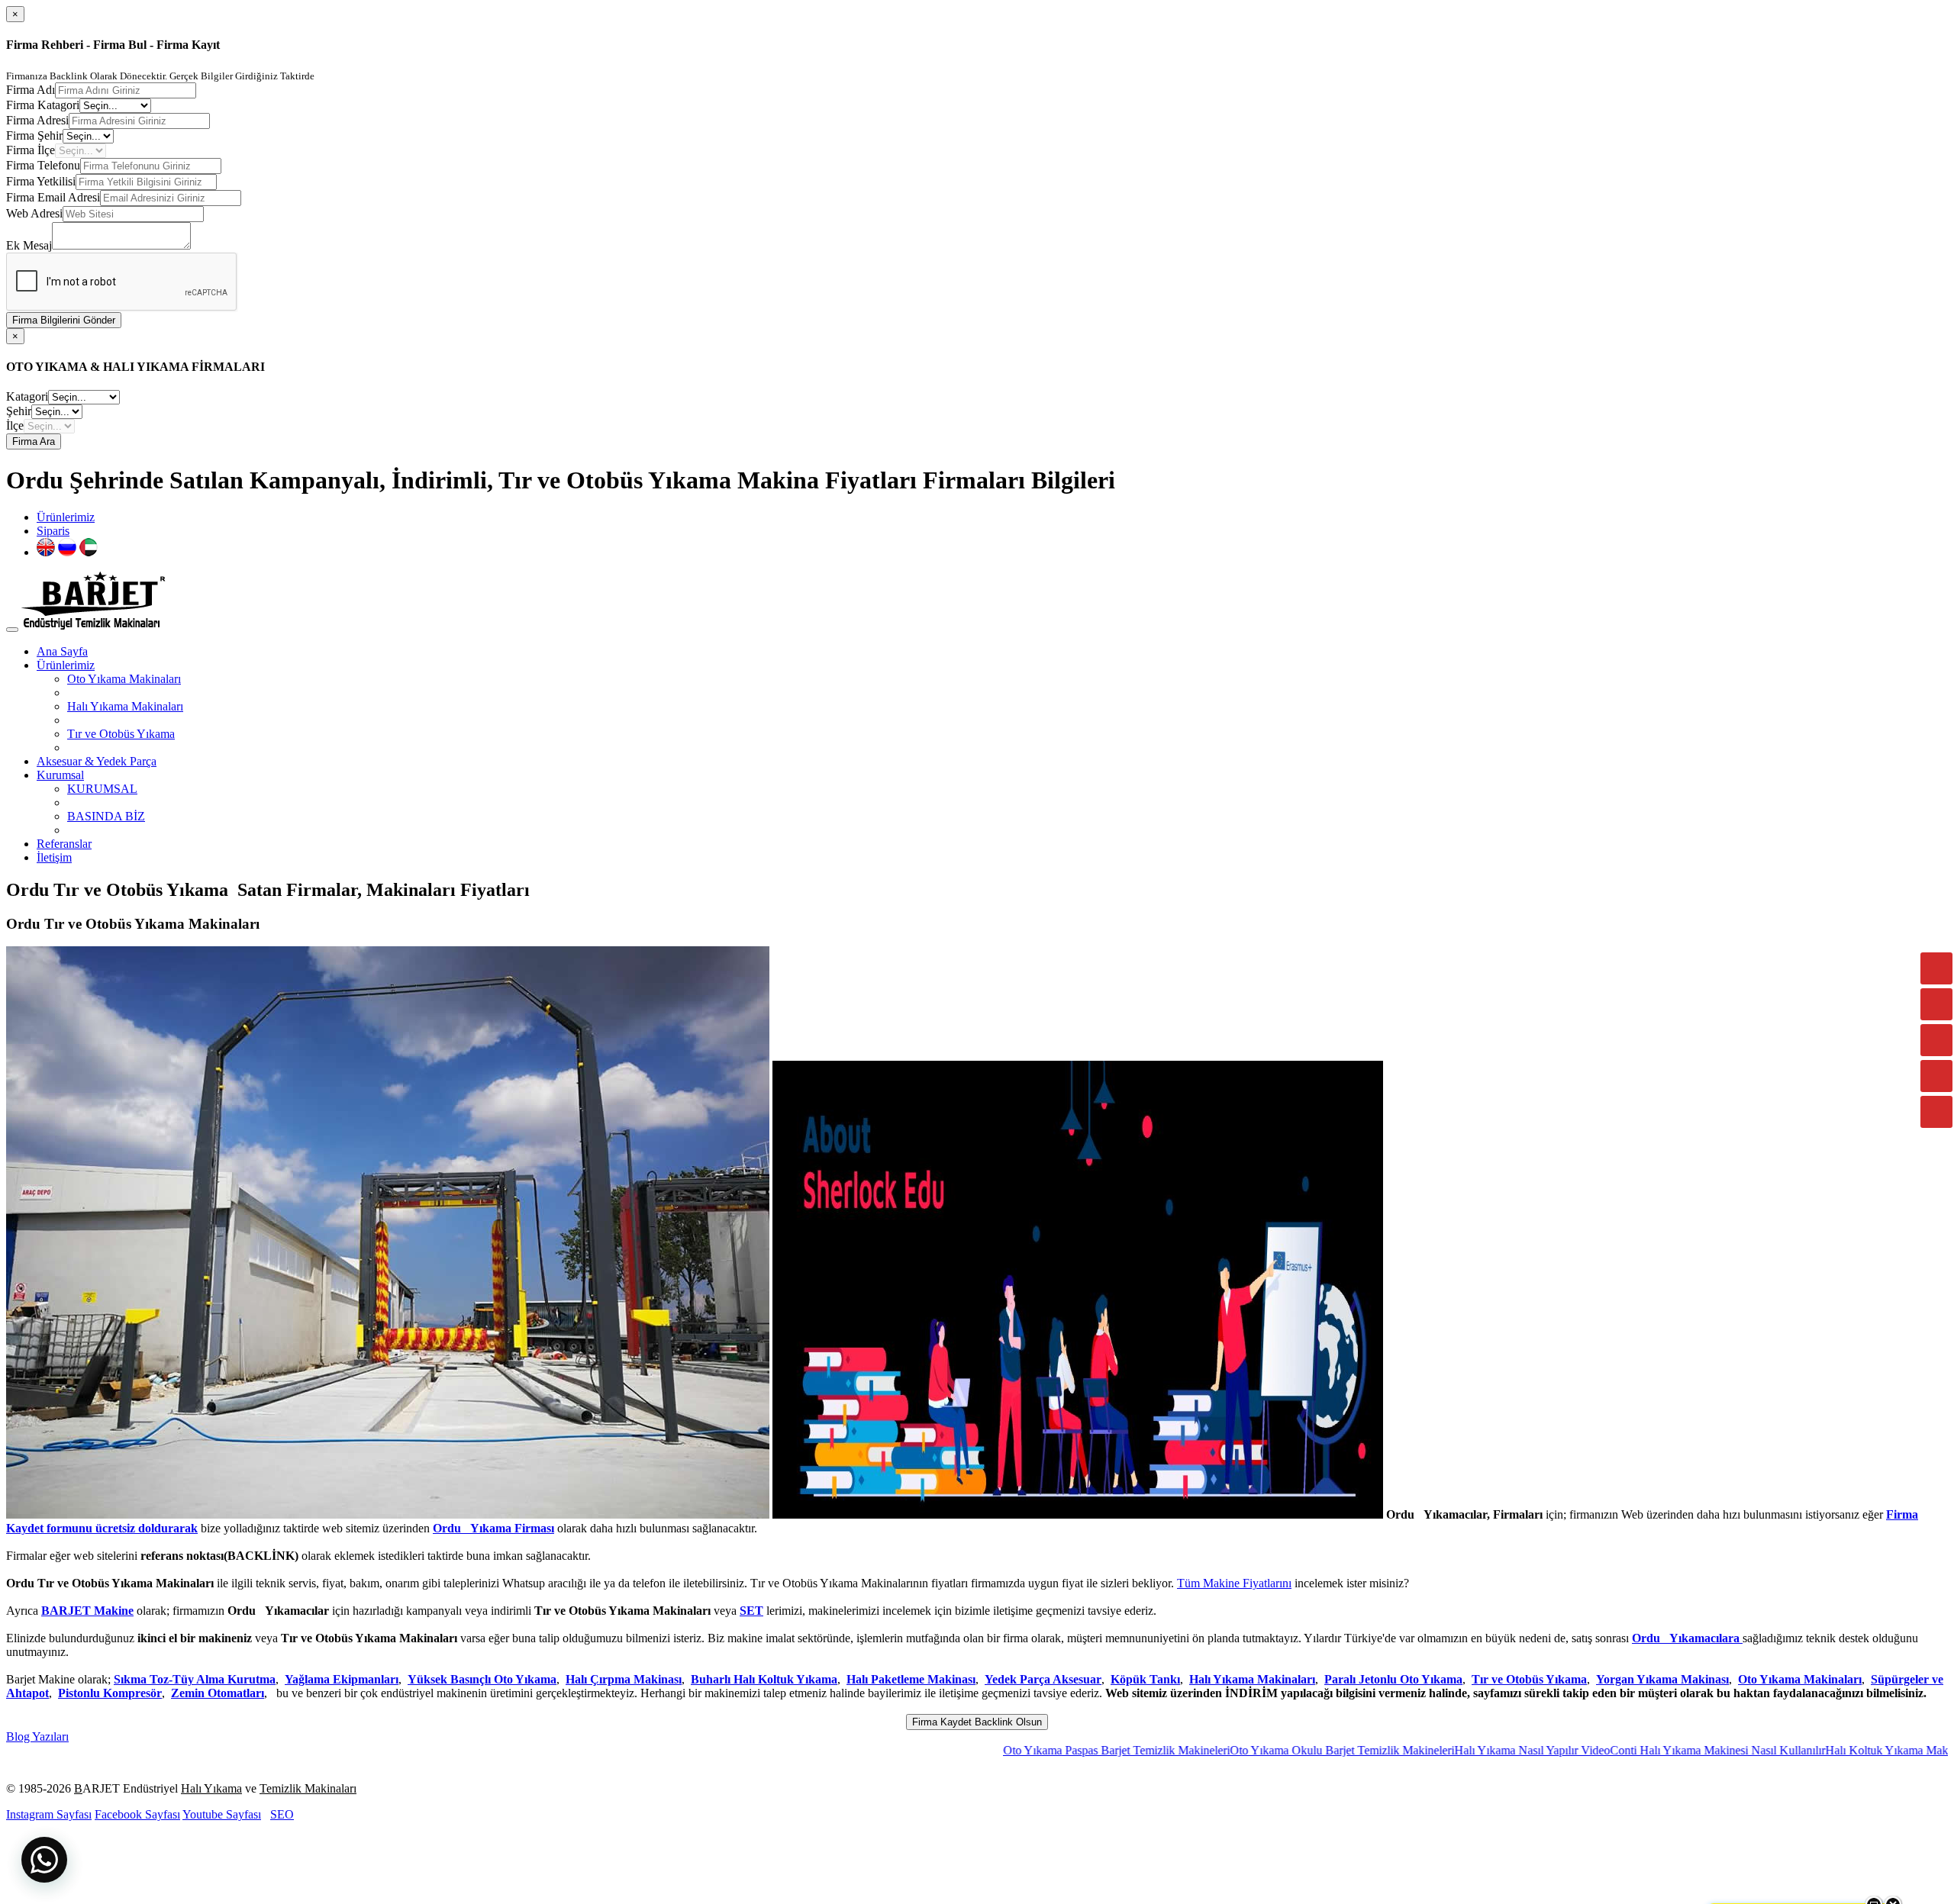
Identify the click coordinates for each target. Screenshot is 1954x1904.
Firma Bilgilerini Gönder (64, 320)
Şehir (19, 411)
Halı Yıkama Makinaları (125, 706)
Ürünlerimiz (66, 517)
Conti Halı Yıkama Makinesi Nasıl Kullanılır (1615, 1750)
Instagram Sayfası (49, 1814)
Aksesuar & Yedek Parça (97, 761)
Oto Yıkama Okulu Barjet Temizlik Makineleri (1240, 1750)
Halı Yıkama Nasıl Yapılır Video (1430, 1750)
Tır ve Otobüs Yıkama (121, 734)
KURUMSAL (102, 789)
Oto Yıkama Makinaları (124, 679)
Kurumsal (60, 775)
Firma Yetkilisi (41, 181)
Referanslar (64, 844)
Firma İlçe (31, 150)
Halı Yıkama (211, 1788)
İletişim (54, 857)
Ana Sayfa (62, 651)
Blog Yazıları (37, 1736)
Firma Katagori (43, 105)
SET (751, 1611)
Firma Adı (31, 90)
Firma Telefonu (43, 165)
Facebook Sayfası (137, 1814)
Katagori (27, 396)
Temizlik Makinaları (308, 1788)
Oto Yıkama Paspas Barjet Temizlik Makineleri (1014, 1750)
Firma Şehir (34, 135)
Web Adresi (34, 213)
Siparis (53, 531)
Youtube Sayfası (222, 1814)
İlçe (15, 425)
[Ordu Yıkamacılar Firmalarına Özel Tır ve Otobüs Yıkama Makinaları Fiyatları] (388, 1514)
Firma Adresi (37, 120)
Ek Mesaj (29, 245)
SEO (282, 1814)
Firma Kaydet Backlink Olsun (977, 1722)
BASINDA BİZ (106, 816)
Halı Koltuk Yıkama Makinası (1795, 1750)
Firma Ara (34, 441)
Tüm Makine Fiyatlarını (1234, 1583)
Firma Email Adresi (53, 197)
